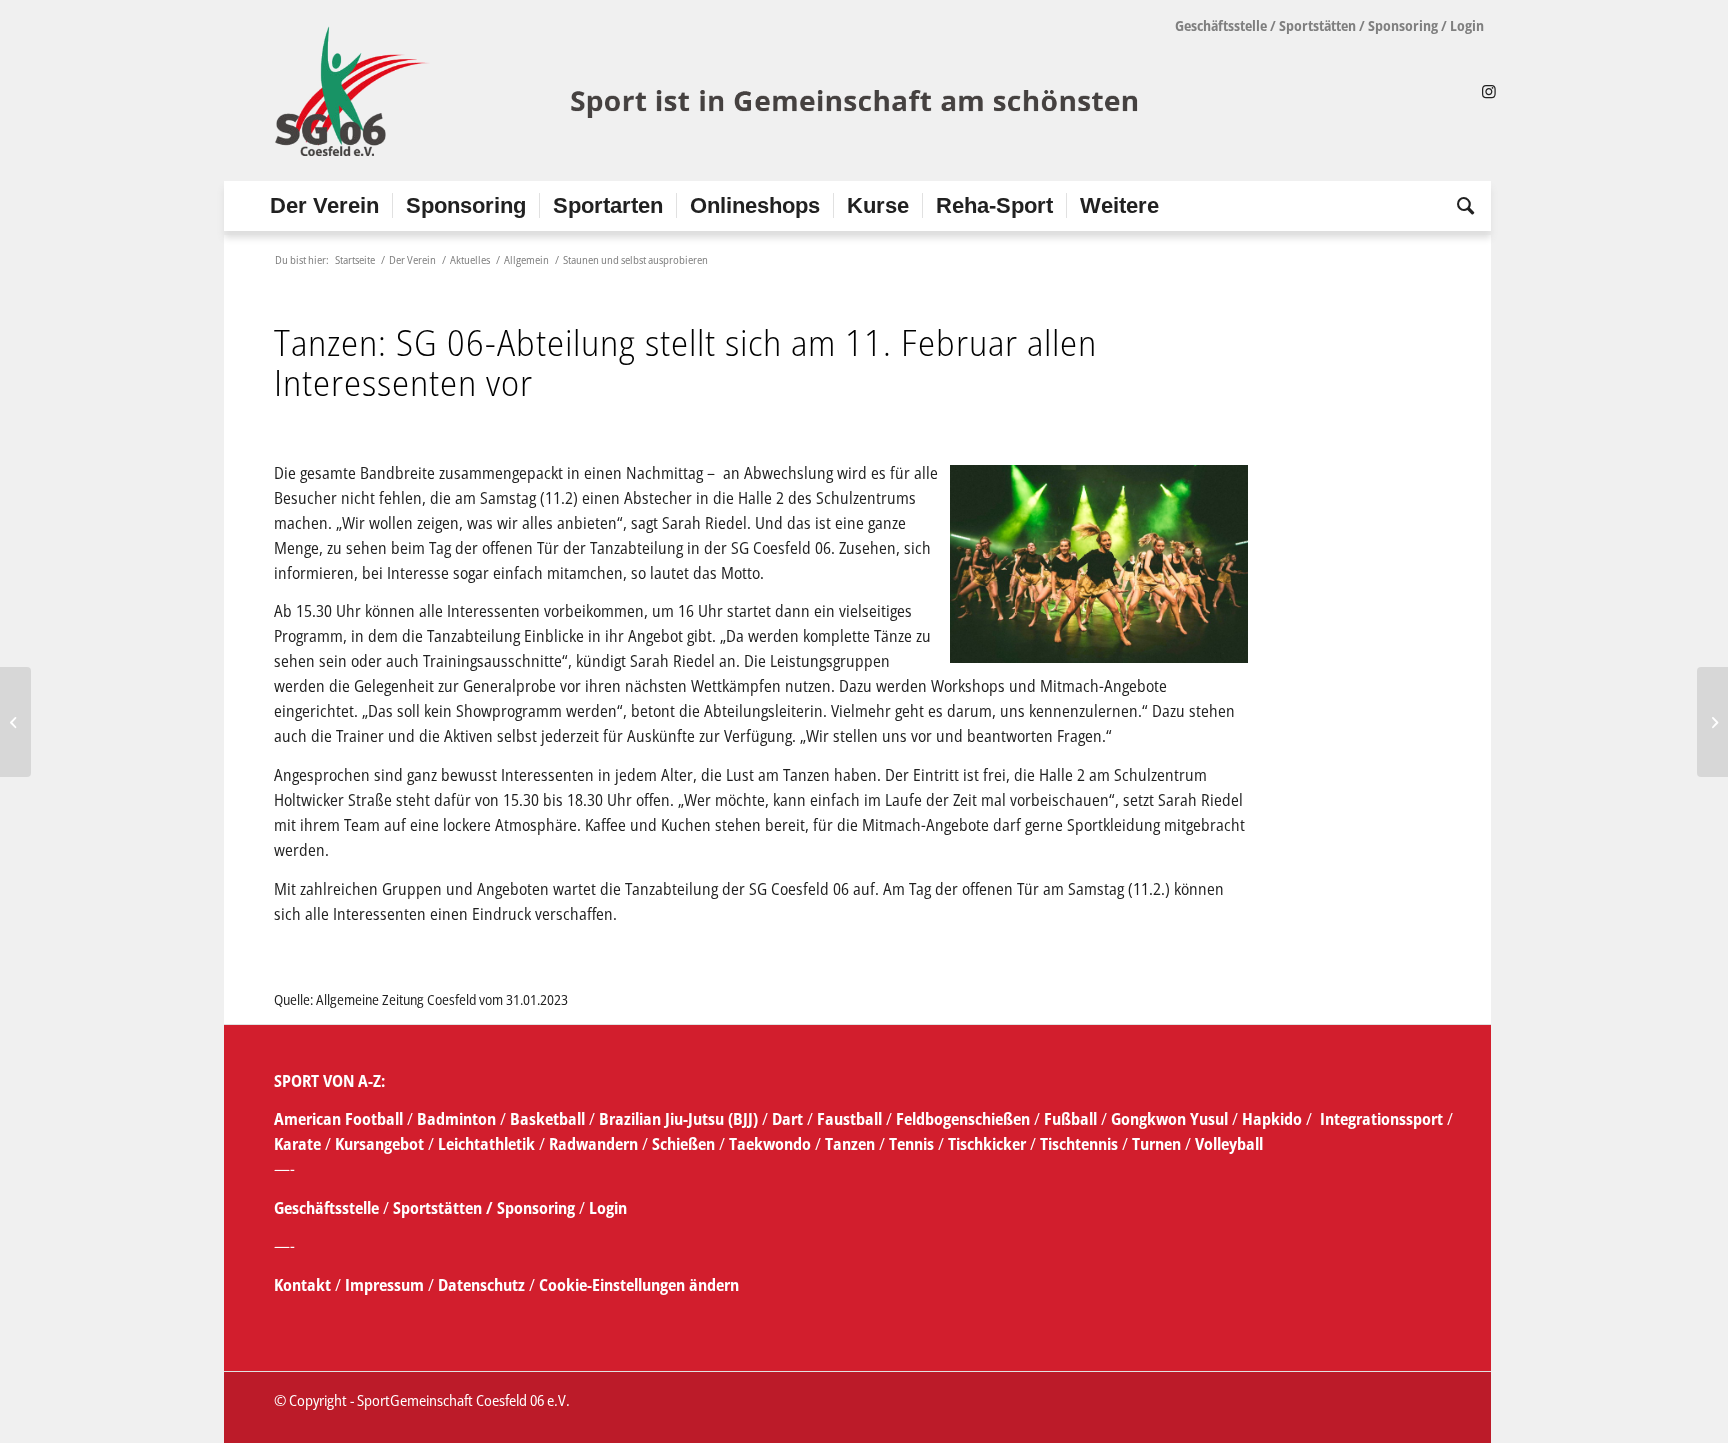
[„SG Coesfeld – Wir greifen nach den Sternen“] (1712, 722)
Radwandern (593, 1144)
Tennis (911, 1144)
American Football (338, 1119)
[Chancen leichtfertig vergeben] (15, 722)
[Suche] (1459, 206)
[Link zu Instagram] (1489, 91)
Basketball (549, 1119)
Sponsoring (1403, 25)
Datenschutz (481, 1285)
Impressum (386, 1285)
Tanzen (850, 1144)
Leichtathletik (484, 1144)
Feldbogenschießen (963, 1119)
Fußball (1072, 1119)
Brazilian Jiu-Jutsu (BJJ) (678, 1119)
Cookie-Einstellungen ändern (639, 1285)
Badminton (458, 1119)
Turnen (1156, 1144)
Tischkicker (987, 1144)
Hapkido (1272, 1119)
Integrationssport (1381, 1119)
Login (1467, 25)
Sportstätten (1317, 25)
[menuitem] (324, 206)
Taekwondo (770, 1144)
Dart (787, 1119)
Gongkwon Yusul (1169, 1119)
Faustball (849, 1119)
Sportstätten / (443, 1208)
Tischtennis (1079, 1144)
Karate (297, 1144)
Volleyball (1229, 1144)
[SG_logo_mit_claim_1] (709, 91)
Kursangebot (379, 1144)
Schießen (683, 1144)
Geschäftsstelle (1221, 25)
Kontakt (304, 1285)
